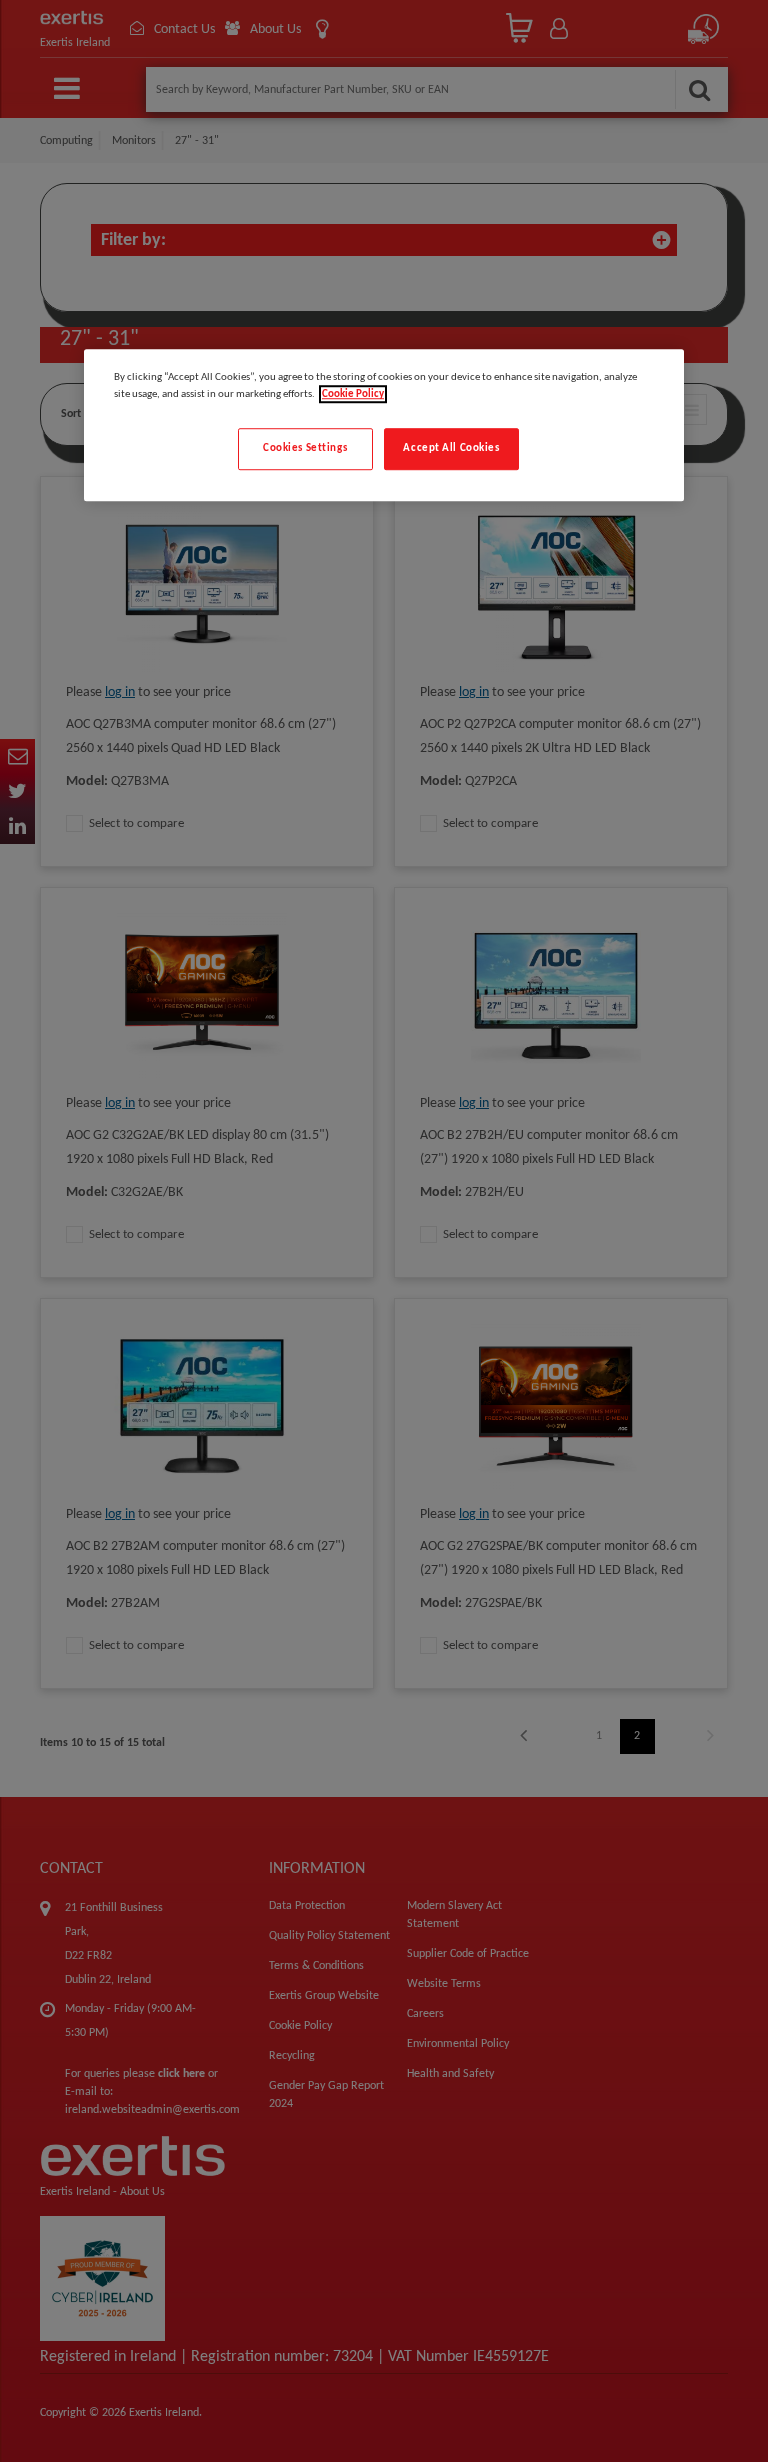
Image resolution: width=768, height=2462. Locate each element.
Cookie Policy (353, 395)
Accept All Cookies (451, 449)
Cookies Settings (305, 449)
